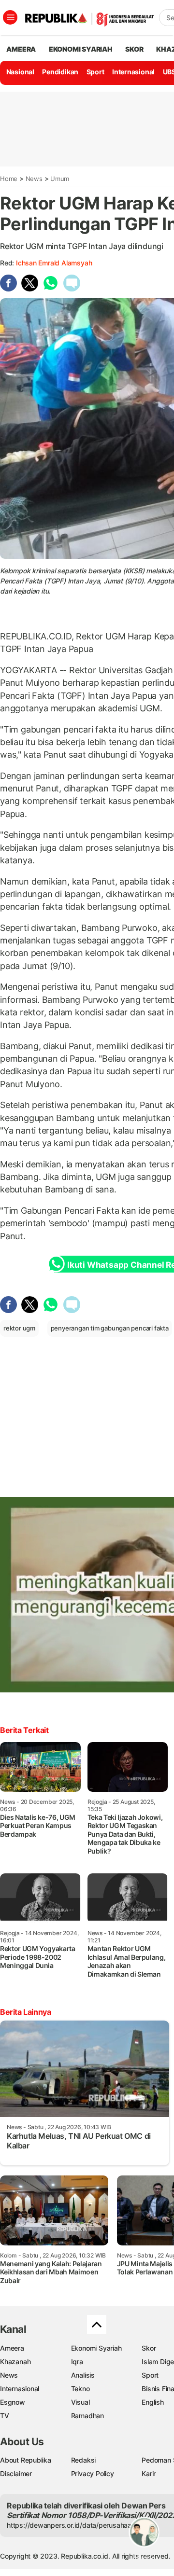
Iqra (77, 2361)
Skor (149, 2348)
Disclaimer (16, 2473)
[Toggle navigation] (10, 17)
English (153, 2402)
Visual (80, 2402)
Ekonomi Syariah (81, 49)
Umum (60, 179)
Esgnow (13, 2402)
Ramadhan (87, 2416)
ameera (21, 49)
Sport (95, 72)
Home (9, 179)
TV (5, 2416)
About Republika (26, 2460)
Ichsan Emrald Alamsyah (54, 263)
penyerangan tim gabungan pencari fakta (110, 1328)
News (34, 179)
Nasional (20, 72)
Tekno (80, 2389)
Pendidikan (60, 72)
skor (134, 49)
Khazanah (15, 2361)
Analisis (83, 2375)
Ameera (12, 2348)
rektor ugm (19, 1328)
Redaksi (84, 2460)
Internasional (133, 72)
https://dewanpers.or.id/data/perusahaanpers (78, 2525)
